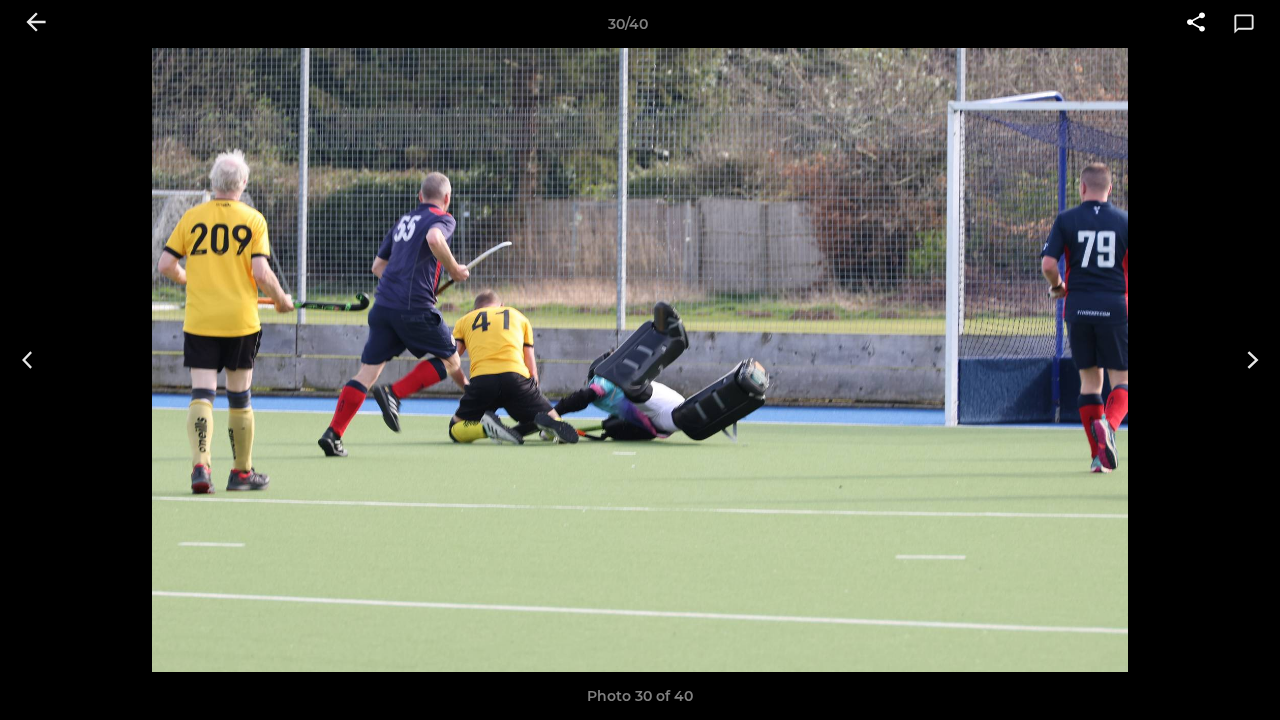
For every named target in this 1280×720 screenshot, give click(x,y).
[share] (1196, 24)
